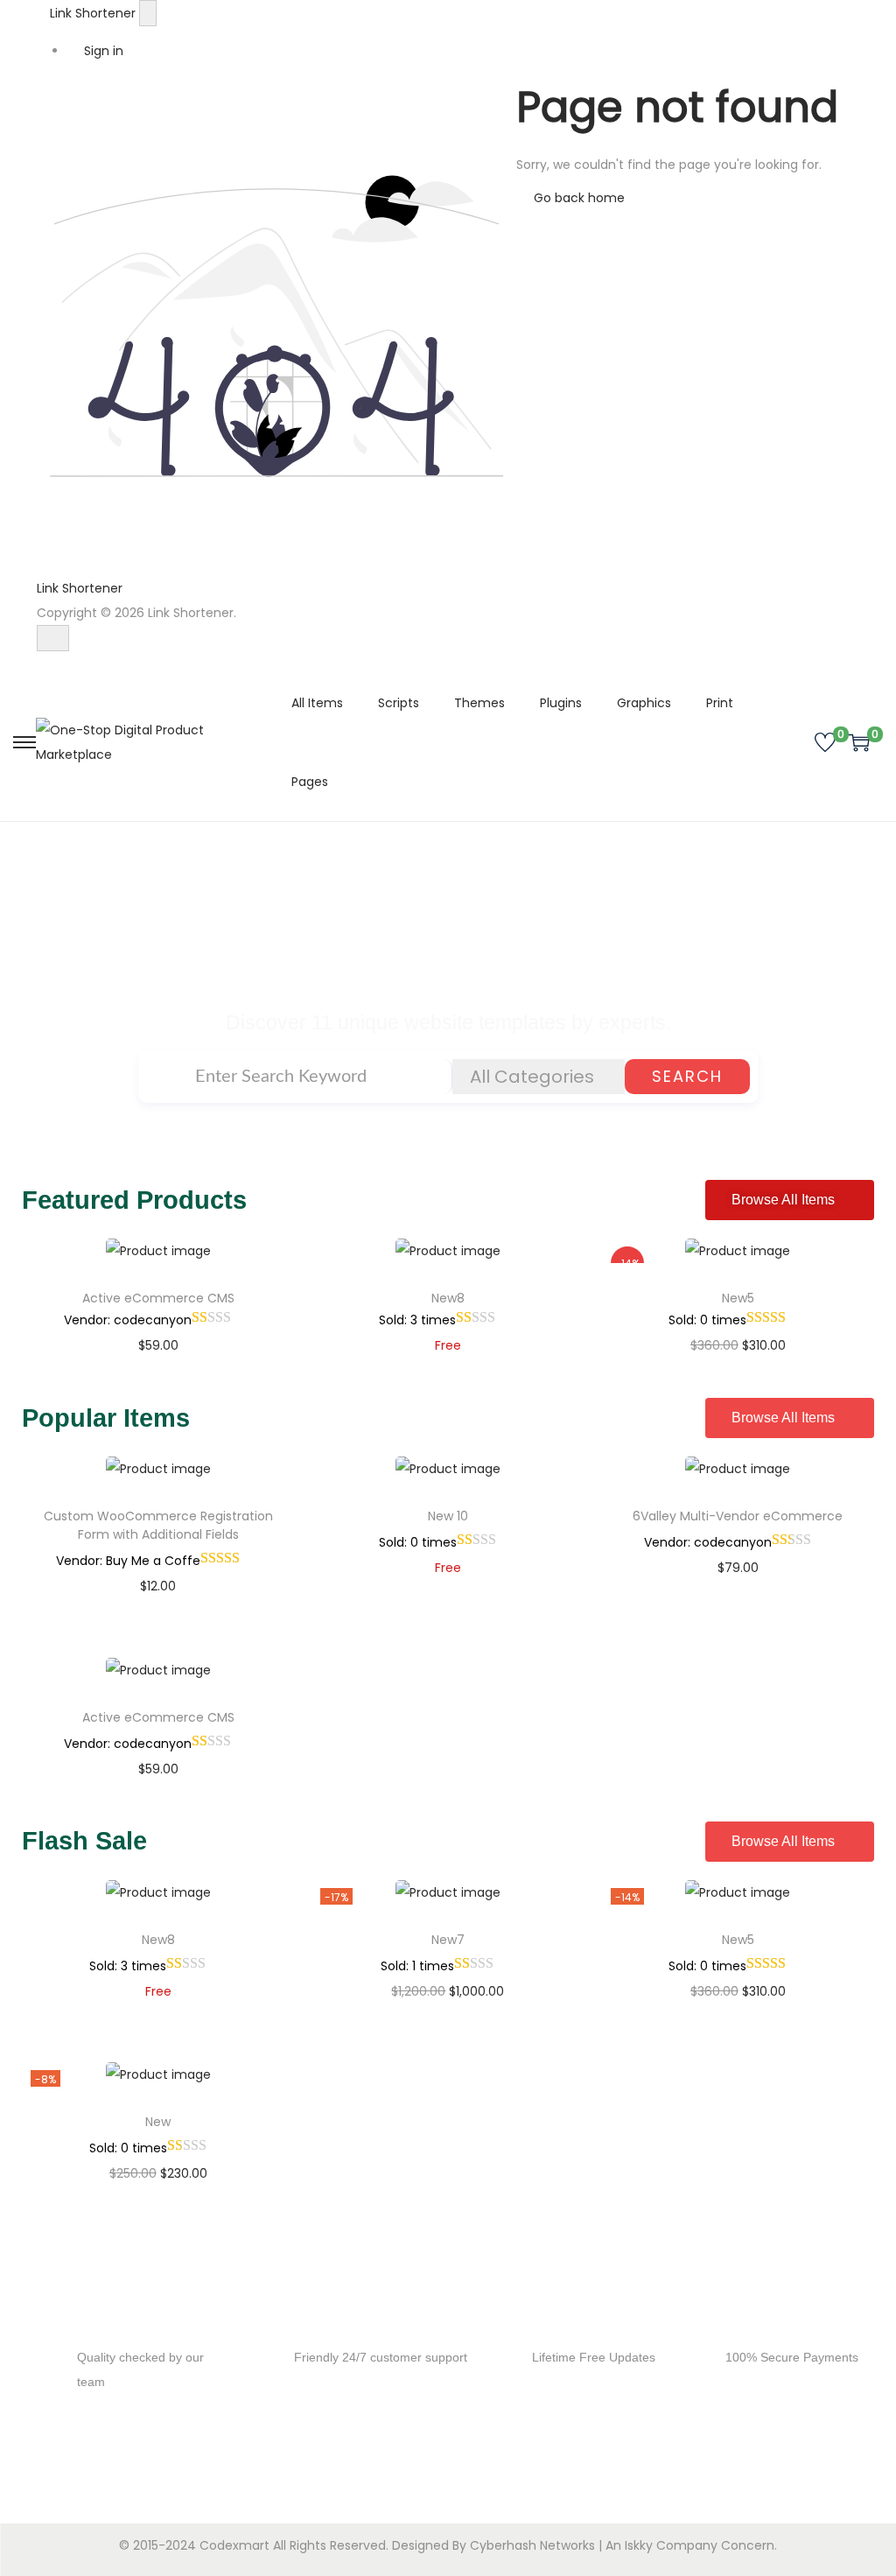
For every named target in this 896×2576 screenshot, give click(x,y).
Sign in (102, 51)
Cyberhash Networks (532, 2545)
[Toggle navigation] (148, 13)
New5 (738, 1298)
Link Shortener (94, 13)
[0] (825, 742)
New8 (448, 1298)
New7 (448, 1940)
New (158, 2122)
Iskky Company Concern (700, 2545)
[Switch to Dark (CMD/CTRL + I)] (53, 638)
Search (687, 1076)
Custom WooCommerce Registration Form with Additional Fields (158, 1525)
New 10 (448, 1516)
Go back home (577, 198)
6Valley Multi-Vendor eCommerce (738, 1516)
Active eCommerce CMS (158, 1298)
